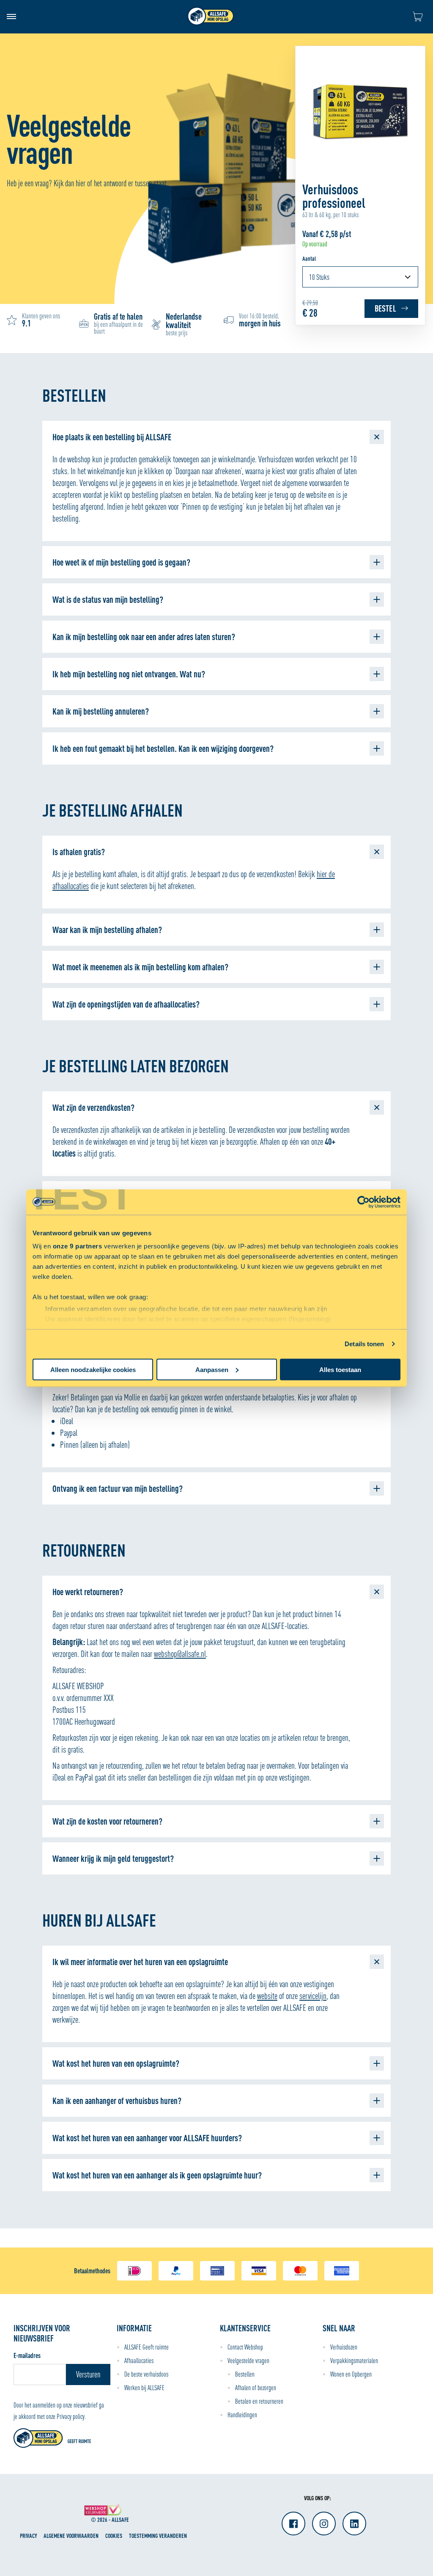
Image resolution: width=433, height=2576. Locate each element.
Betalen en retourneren (259, 2401)
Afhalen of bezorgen (256, 2388)
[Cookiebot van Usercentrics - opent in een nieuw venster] (363, 1202)
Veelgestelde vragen (248, 2361)
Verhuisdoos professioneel (334, 196)
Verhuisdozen (344, 2347)
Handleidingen (242, 2415)
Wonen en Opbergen (351, 2374)
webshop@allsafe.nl (180, 1654)
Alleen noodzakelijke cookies (93, 1369)
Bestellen (245, 2374)
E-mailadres (27, 2355)
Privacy (28, 2536)
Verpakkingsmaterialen (354, 2361)
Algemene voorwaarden (71, 2536)
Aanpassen (212, 1369)
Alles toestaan (340, 1369)
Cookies (114, 2536)
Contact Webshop (245, 2347)
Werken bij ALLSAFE (144, 2388)
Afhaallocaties (139, 2361)
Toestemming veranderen (158, 2536)
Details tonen (364, 1344)
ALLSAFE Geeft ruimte (147, 2347)
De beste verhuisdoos (146, 2374)
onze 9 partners (78, 1246)
